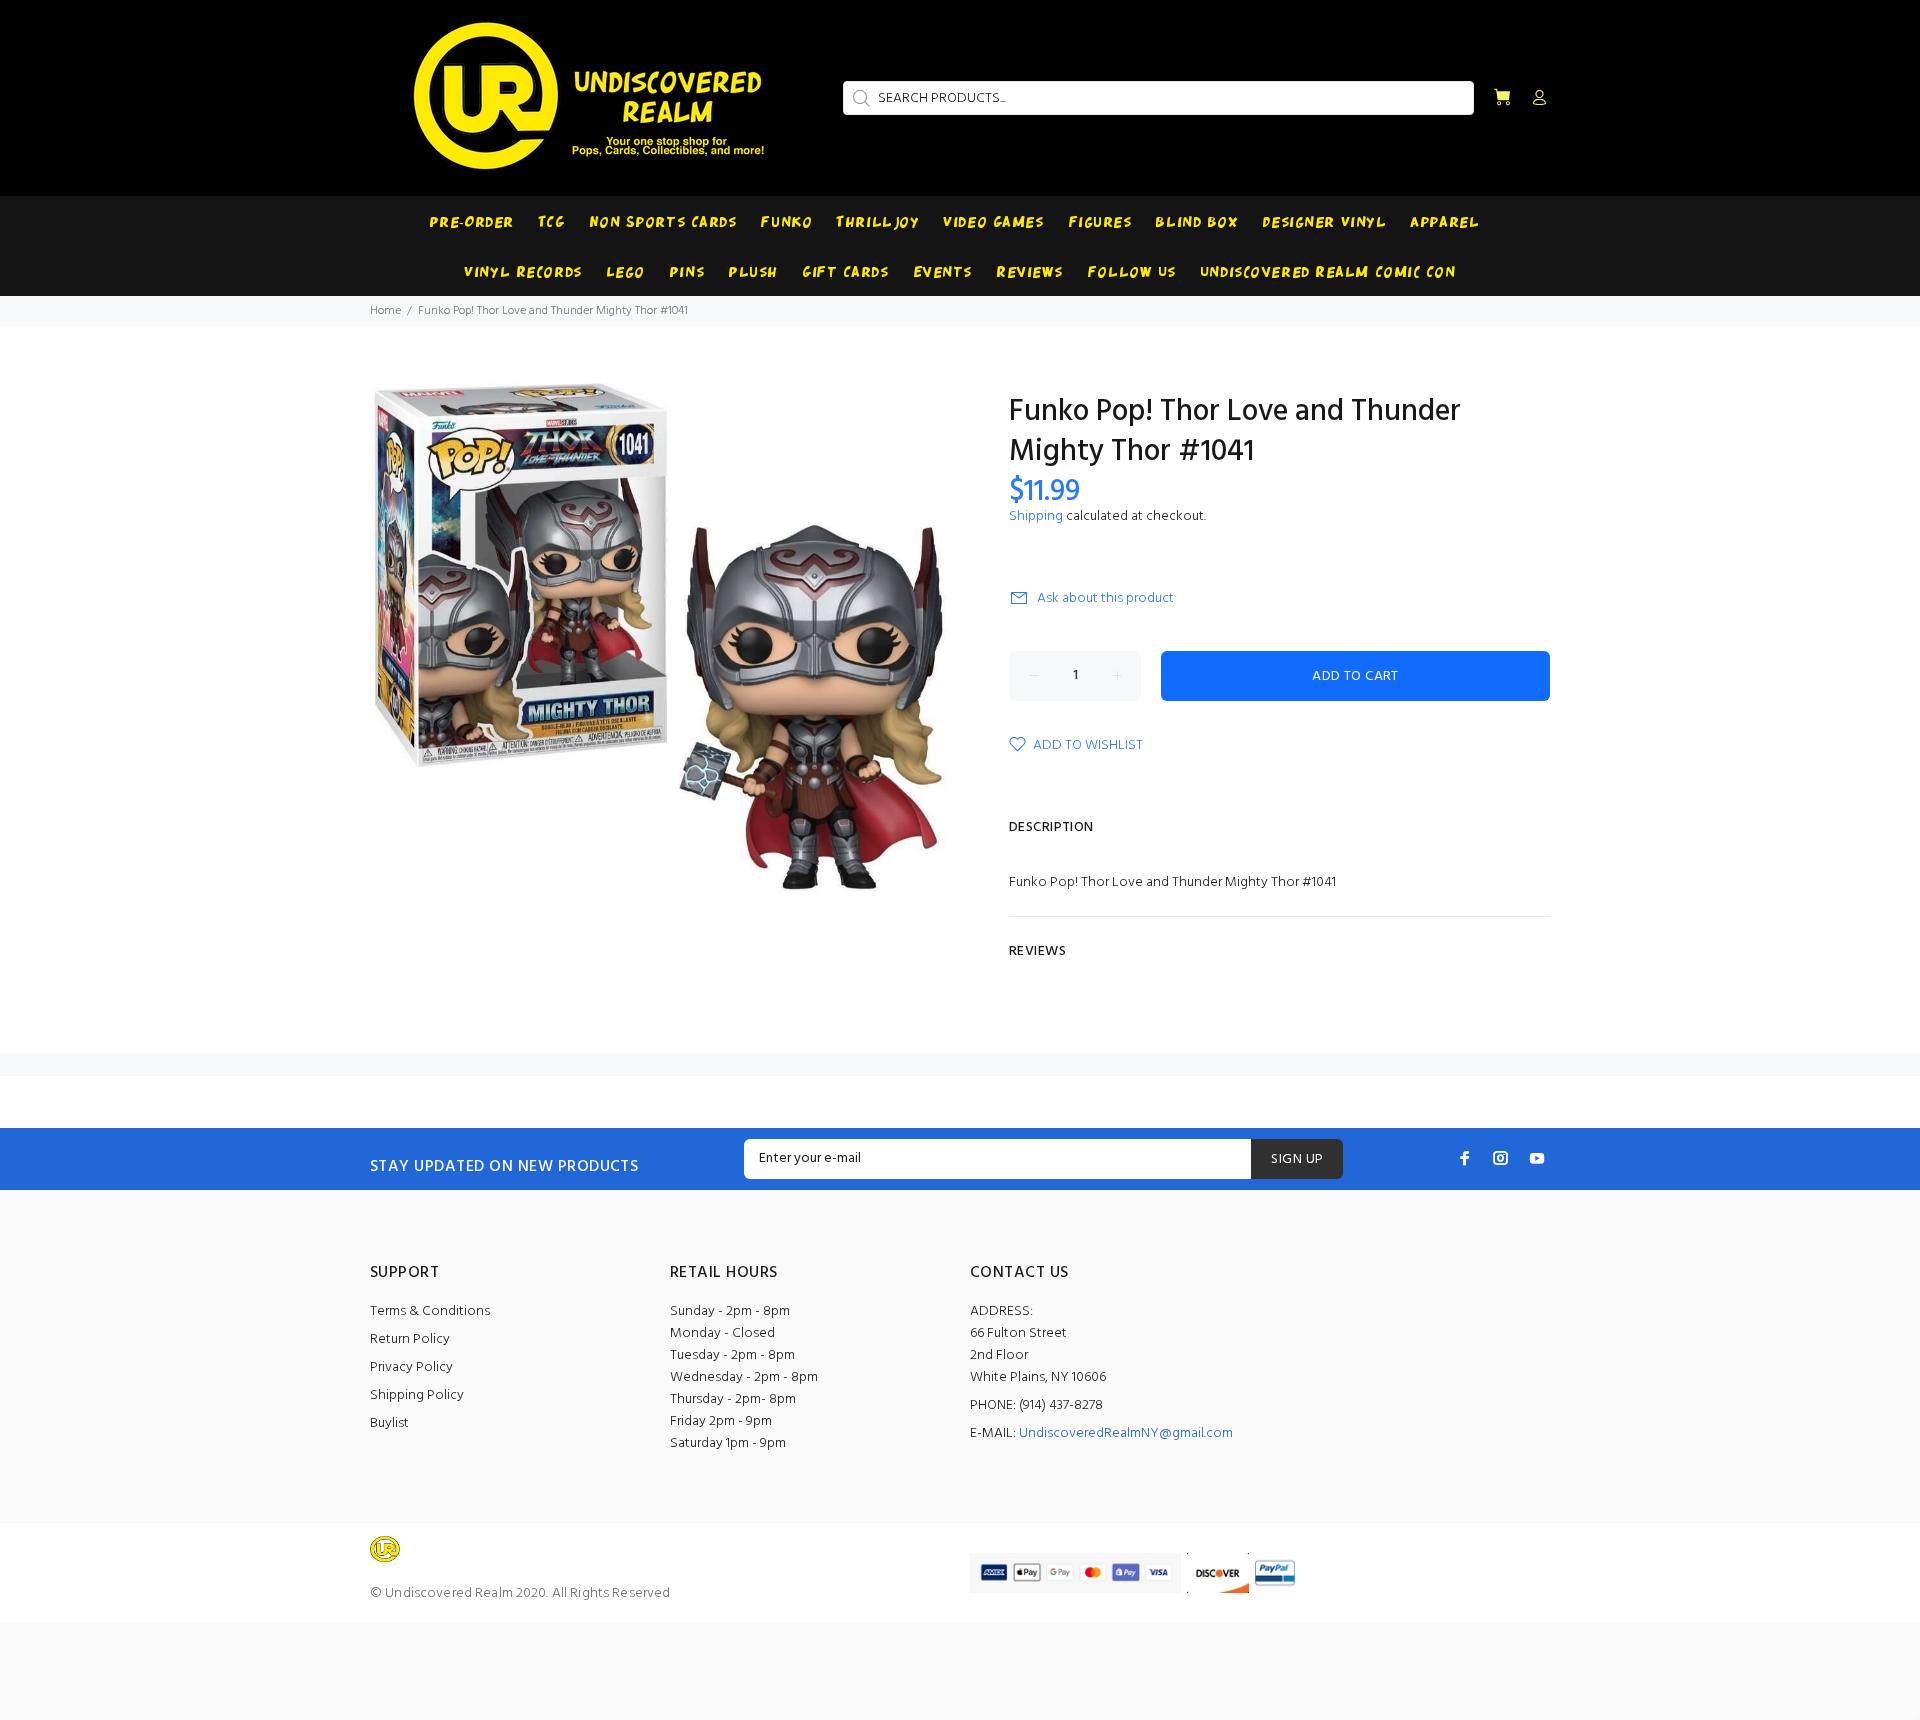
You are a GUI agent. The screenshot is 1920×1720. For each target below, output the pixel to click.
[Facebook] (1465, 1158)
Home (385, 311)
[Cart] (1502, 98)
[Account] (1535, 99)
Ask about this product (1105, 598)
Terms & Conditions (430, 1311)
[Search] (859, 98)
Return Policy (410, 1339)
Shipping (1036, 516)
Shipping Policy (417, 1395)
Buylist (389, 1423)
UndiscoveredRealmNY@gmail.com (1126, 1433)
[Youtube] (1537, 1158)
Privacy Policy (411, 1367)
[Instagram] (1501, 1158)
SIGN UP (1297, 1159)
